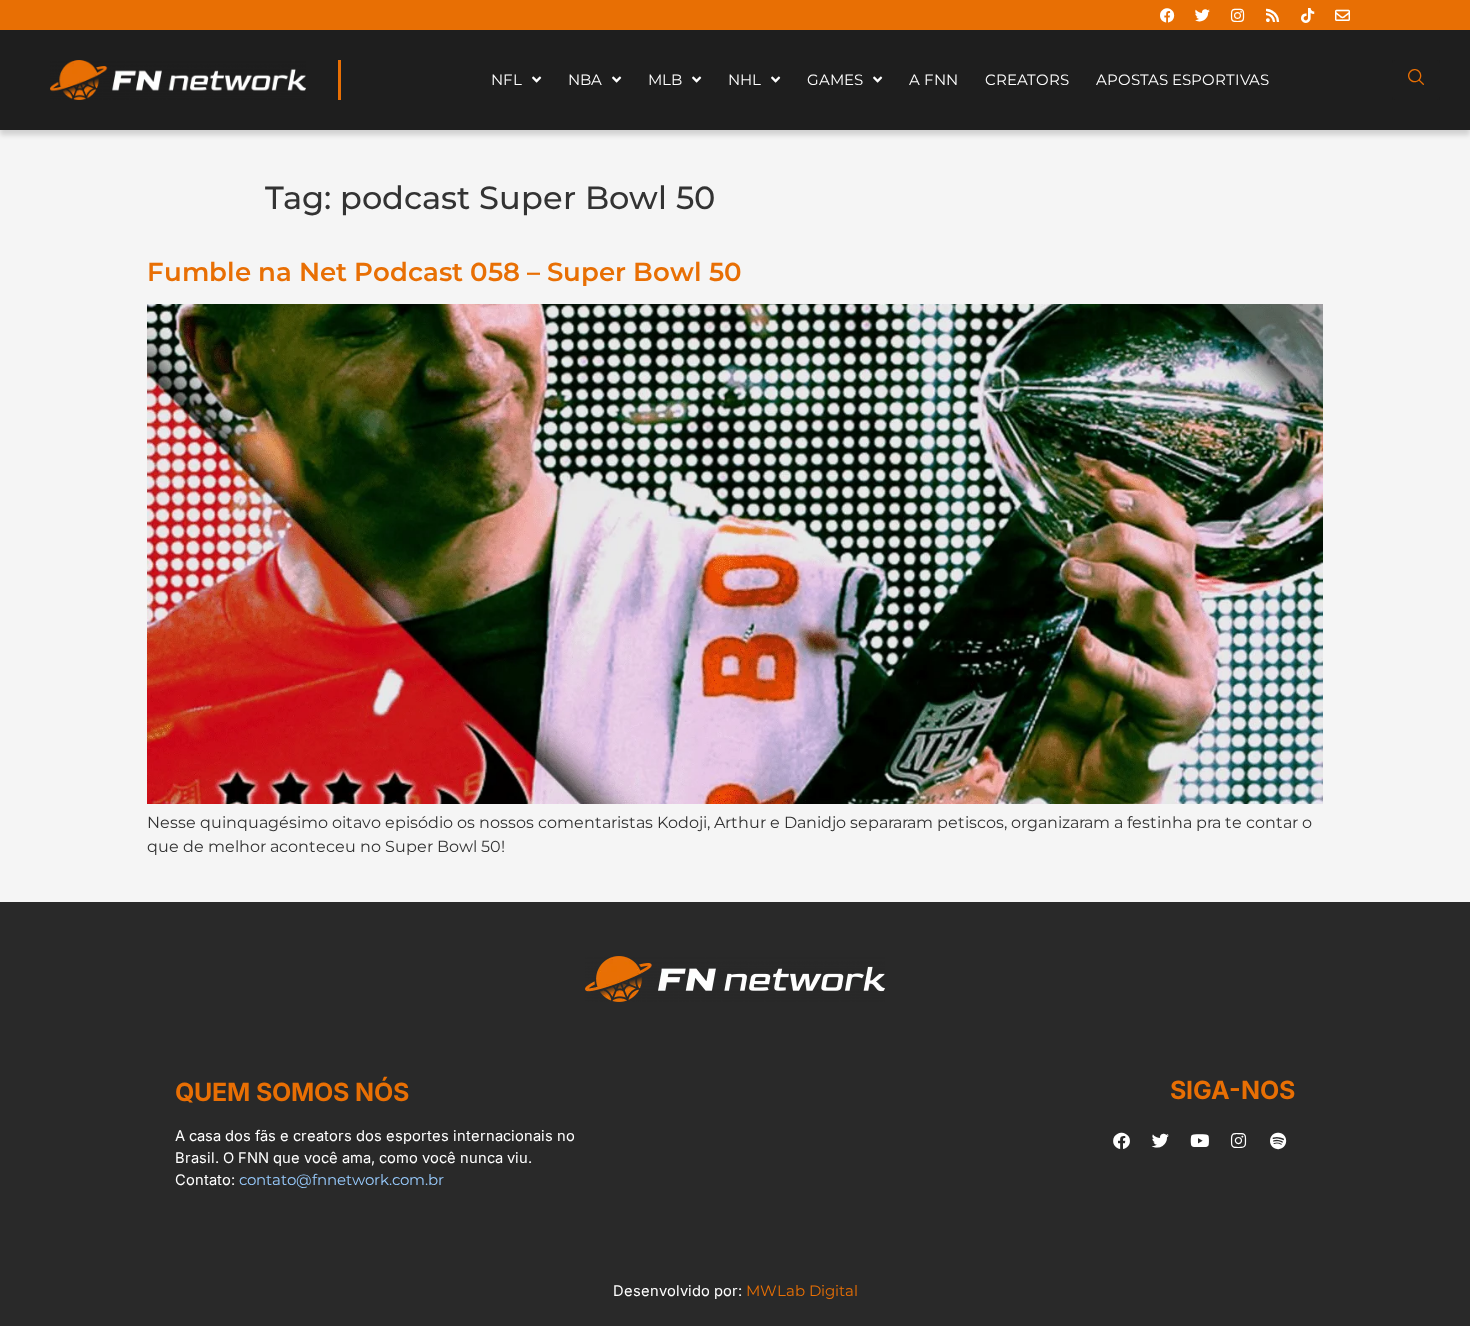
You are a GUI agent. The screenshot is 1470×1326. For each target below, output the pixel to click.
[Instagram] (1237, 15)
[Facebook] (1167, 15)
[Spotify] (1278, 1140)
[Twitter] (1202, 15)
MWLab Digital (802, 1291)
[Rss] (1272, 15)
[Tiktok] (1307, 15)
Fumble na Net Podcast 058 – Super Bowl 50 (444, 271)
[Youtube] (1200, 1140)
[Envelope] (1342, 15)
